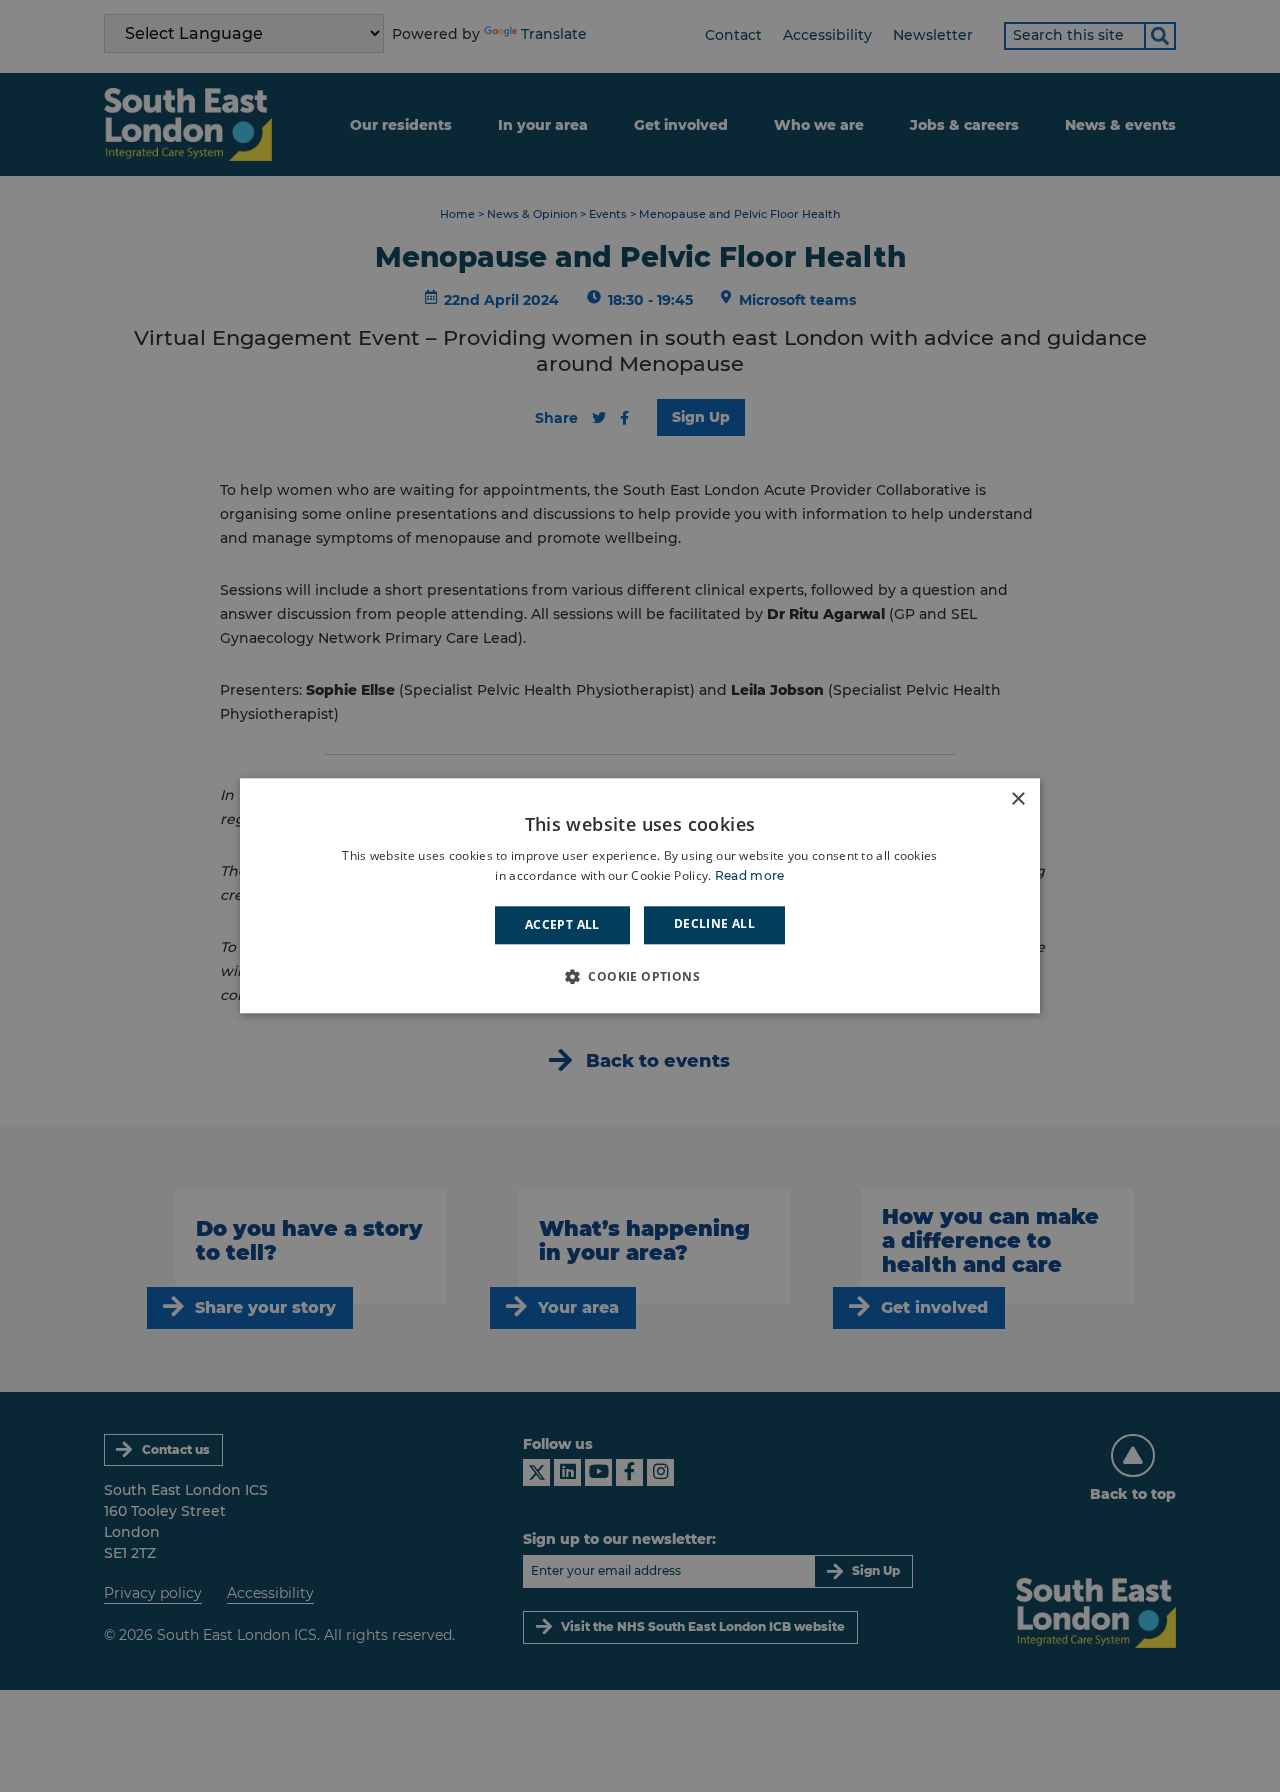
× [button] (1017, 799)
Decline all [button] (714, 923)
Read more (750, 876)
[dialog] (640, 895)
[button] (640, 977)
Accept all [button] (562, 924)
